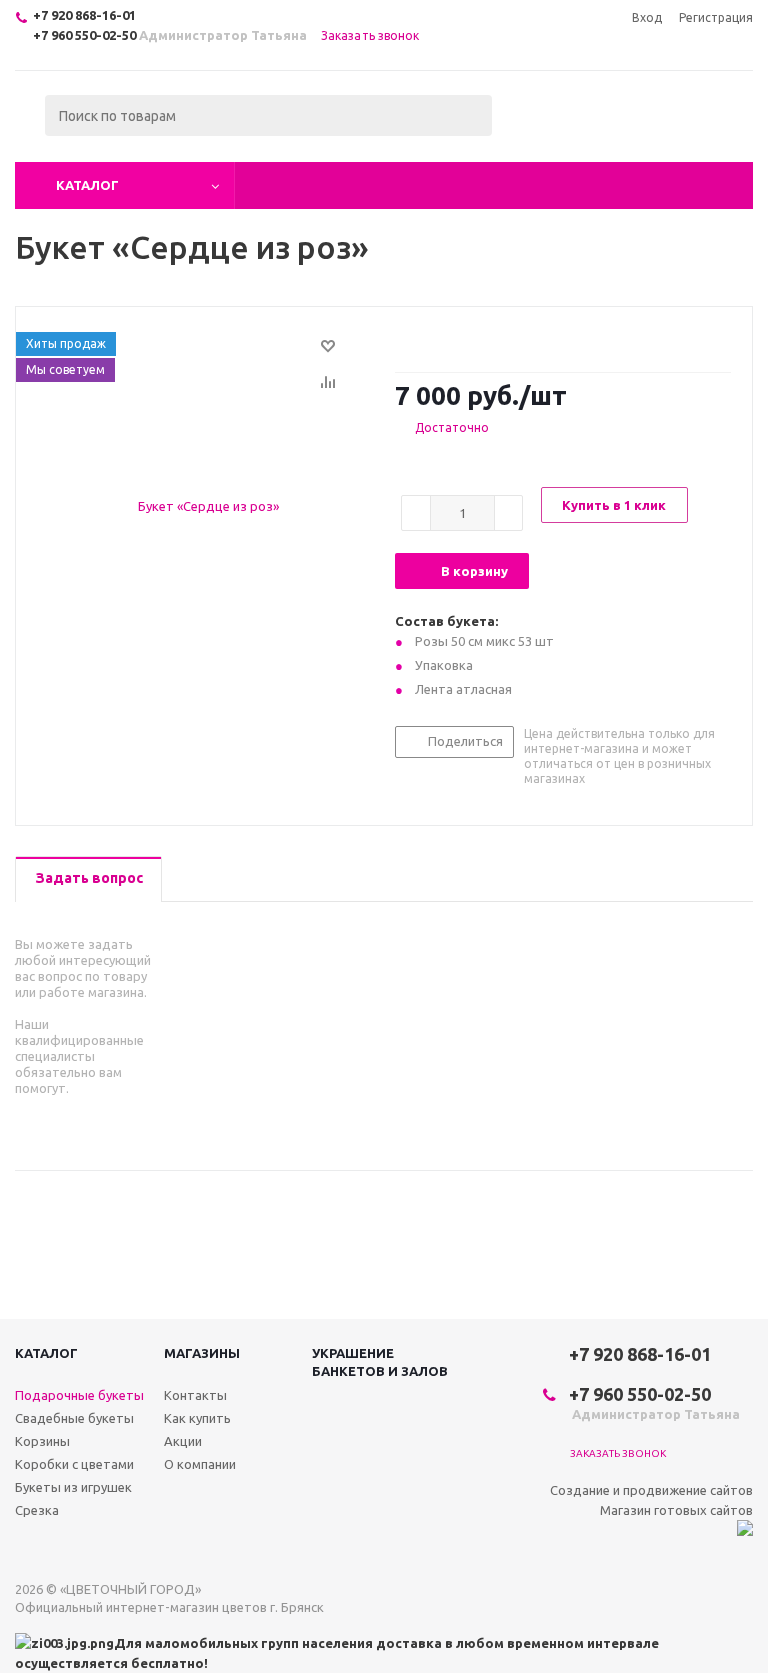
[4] (461, 341)
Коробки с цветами (74, 1464)
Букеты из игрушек (73, 1487)
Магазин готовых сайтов (676, 1510)
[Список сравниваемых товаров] (533, 130)
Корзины (42, 1441)
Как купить (197, 1418)
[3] (442, 341)
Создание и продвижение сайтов (651, 1490)
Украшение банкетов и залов (380, 1362)
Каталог (87, 185)
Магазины (202, 1353)
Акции (183, 1441)
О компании (200, 1464)
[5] (480, 341)
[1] (404, 341)
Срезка (37, 1510)
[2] (423, 341)
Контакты (195, 1395)
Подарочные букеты (79, 1395)
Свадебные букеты (74, 1418)
